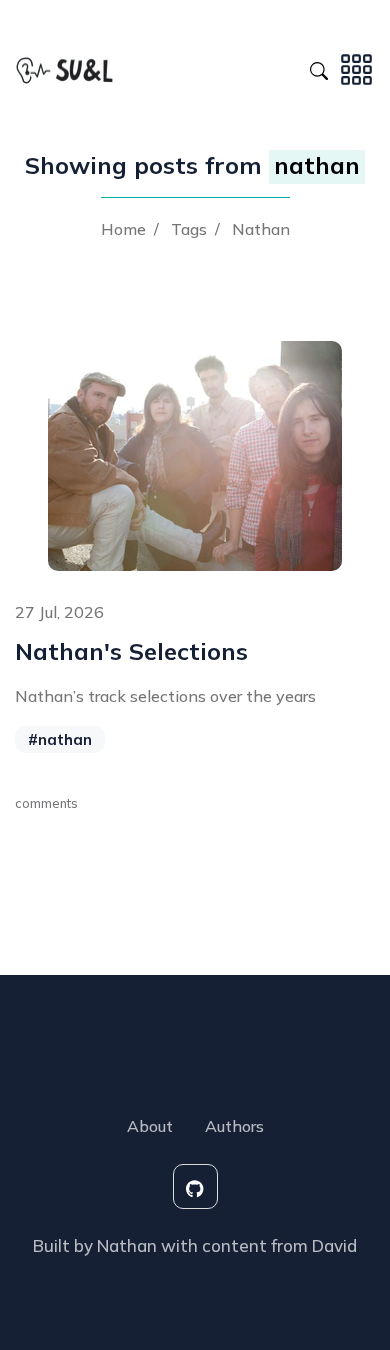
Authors (234, 1126)
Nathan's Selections (131, 651)
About (150, 1126)
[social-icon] (195, 1186)
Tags (189, 229)
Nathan (261, 229)
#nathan (60, 739)
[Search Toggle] (319, 68)
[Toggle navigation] (356, 68)
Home (123, 229)
